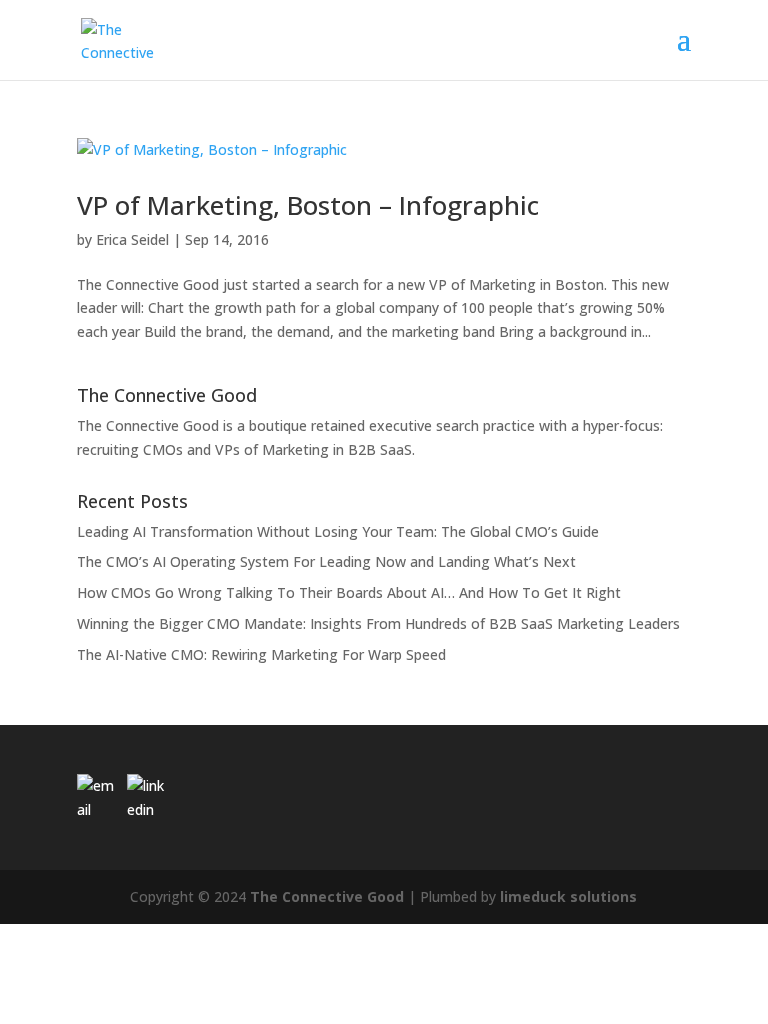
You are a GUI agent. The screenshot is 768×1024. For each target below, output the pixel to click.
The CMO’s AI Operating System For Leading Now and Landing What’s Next (326, 561)
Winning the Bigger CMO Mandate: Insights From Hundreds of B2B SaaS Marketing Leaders (378, 623)
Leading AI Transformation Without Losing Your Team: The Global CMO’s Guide (338, 531)
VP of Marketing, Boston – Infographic (308, 205)
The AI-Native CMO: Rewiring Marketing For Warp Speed (261, 654)
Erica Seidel (132, 239)
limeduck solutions (568, 896)
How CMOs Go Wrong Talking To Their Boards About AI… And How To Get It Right (349, 592)
